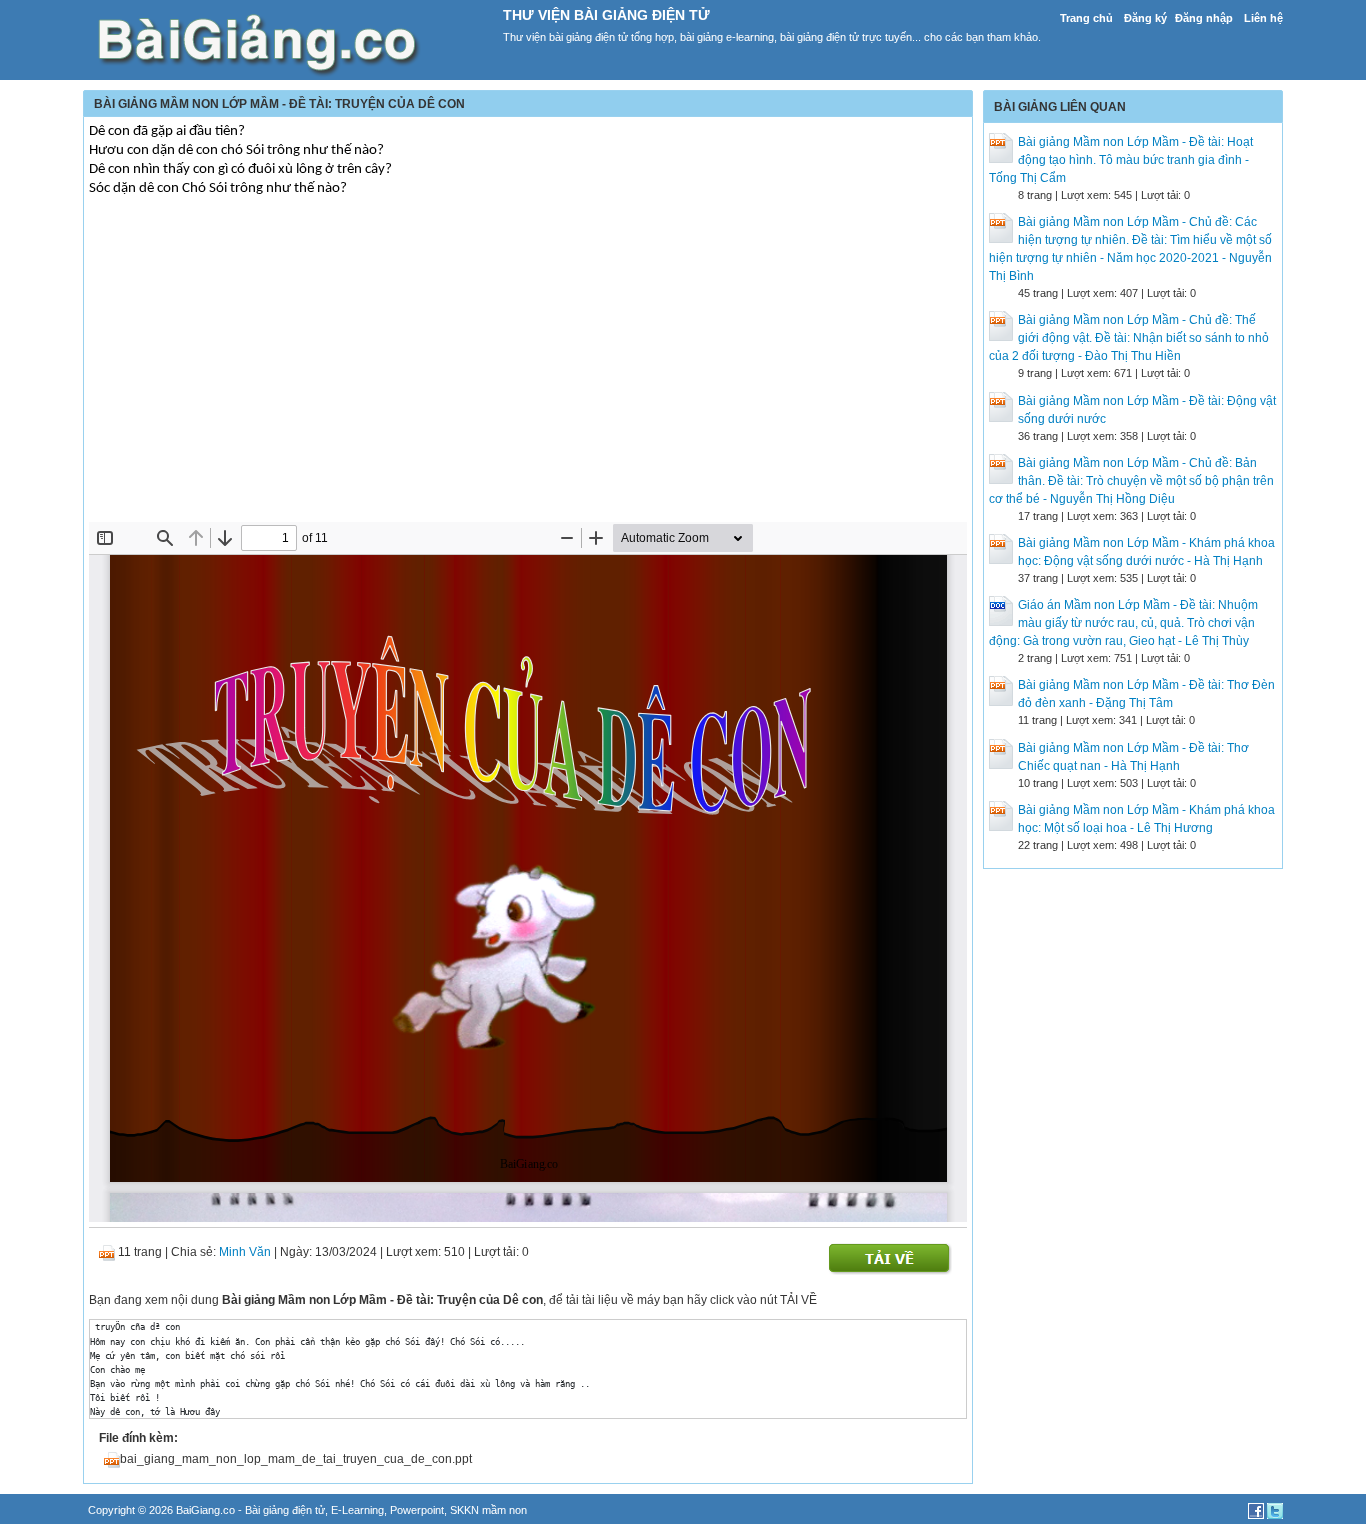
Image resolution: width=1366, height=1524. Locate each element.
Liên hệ (1263, 18)
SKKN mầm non (488, 1510)
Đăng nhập (1204, 18)
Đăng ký (1145, 18)
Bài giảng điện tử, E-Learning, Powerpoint (344, 1510)
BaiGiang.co (205, 1510)
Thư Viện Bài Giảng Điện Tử (606, 15)
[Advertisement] (528, 372)
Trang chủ (1086, 18)
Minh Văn (245, 1252)
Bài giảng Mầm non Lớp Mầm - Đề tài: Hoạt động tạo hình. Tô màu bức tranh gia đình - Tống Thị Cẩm (1121, 160)
